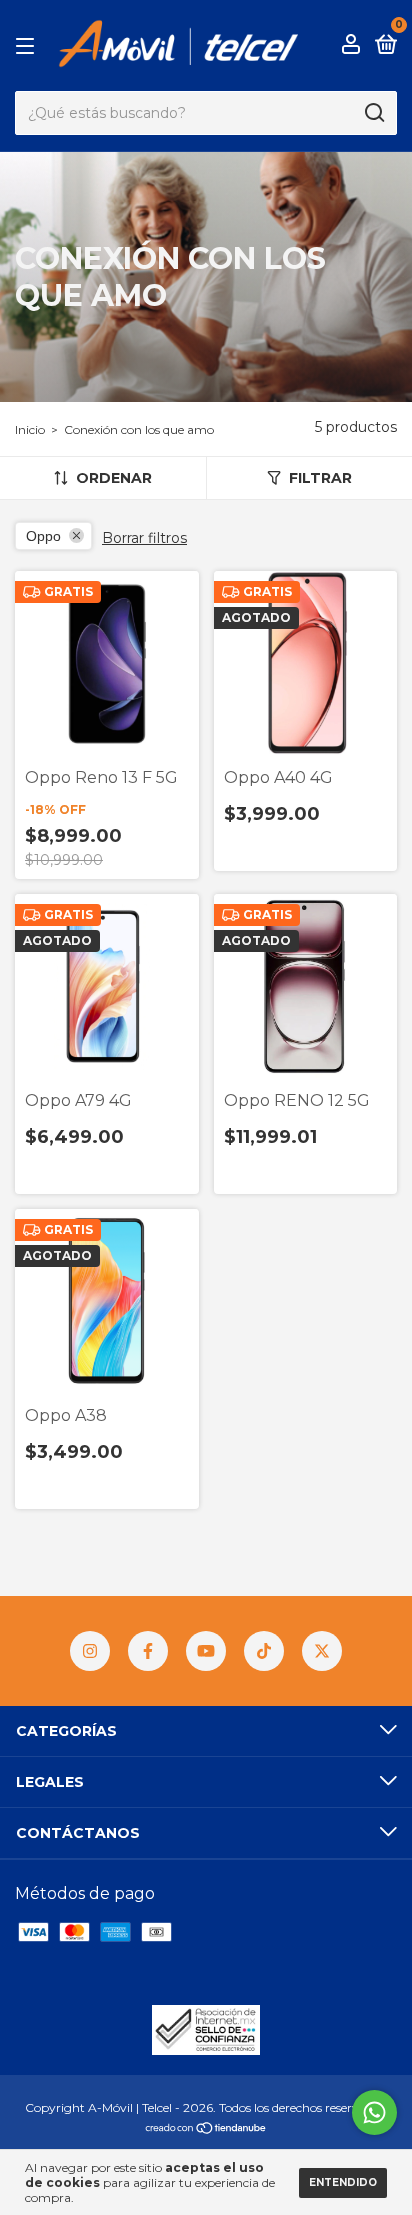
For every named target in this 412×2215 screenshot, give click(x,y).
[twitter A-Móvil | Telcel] (322, 1651)
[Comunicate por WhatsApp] (374, 2112)
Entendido (343, 2182)
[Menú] (28, 45)
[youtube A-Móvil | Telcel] (206, 1651)
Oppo (43, 536)
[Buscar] (373, 113)
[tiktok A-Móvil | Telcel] (264, 1651)
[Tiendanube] (206, 2129)
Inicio (30, 429)
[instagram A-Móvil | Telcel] (90, 1651)
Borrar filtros (144, 538)
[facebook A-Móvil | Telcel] (148, 1651)
